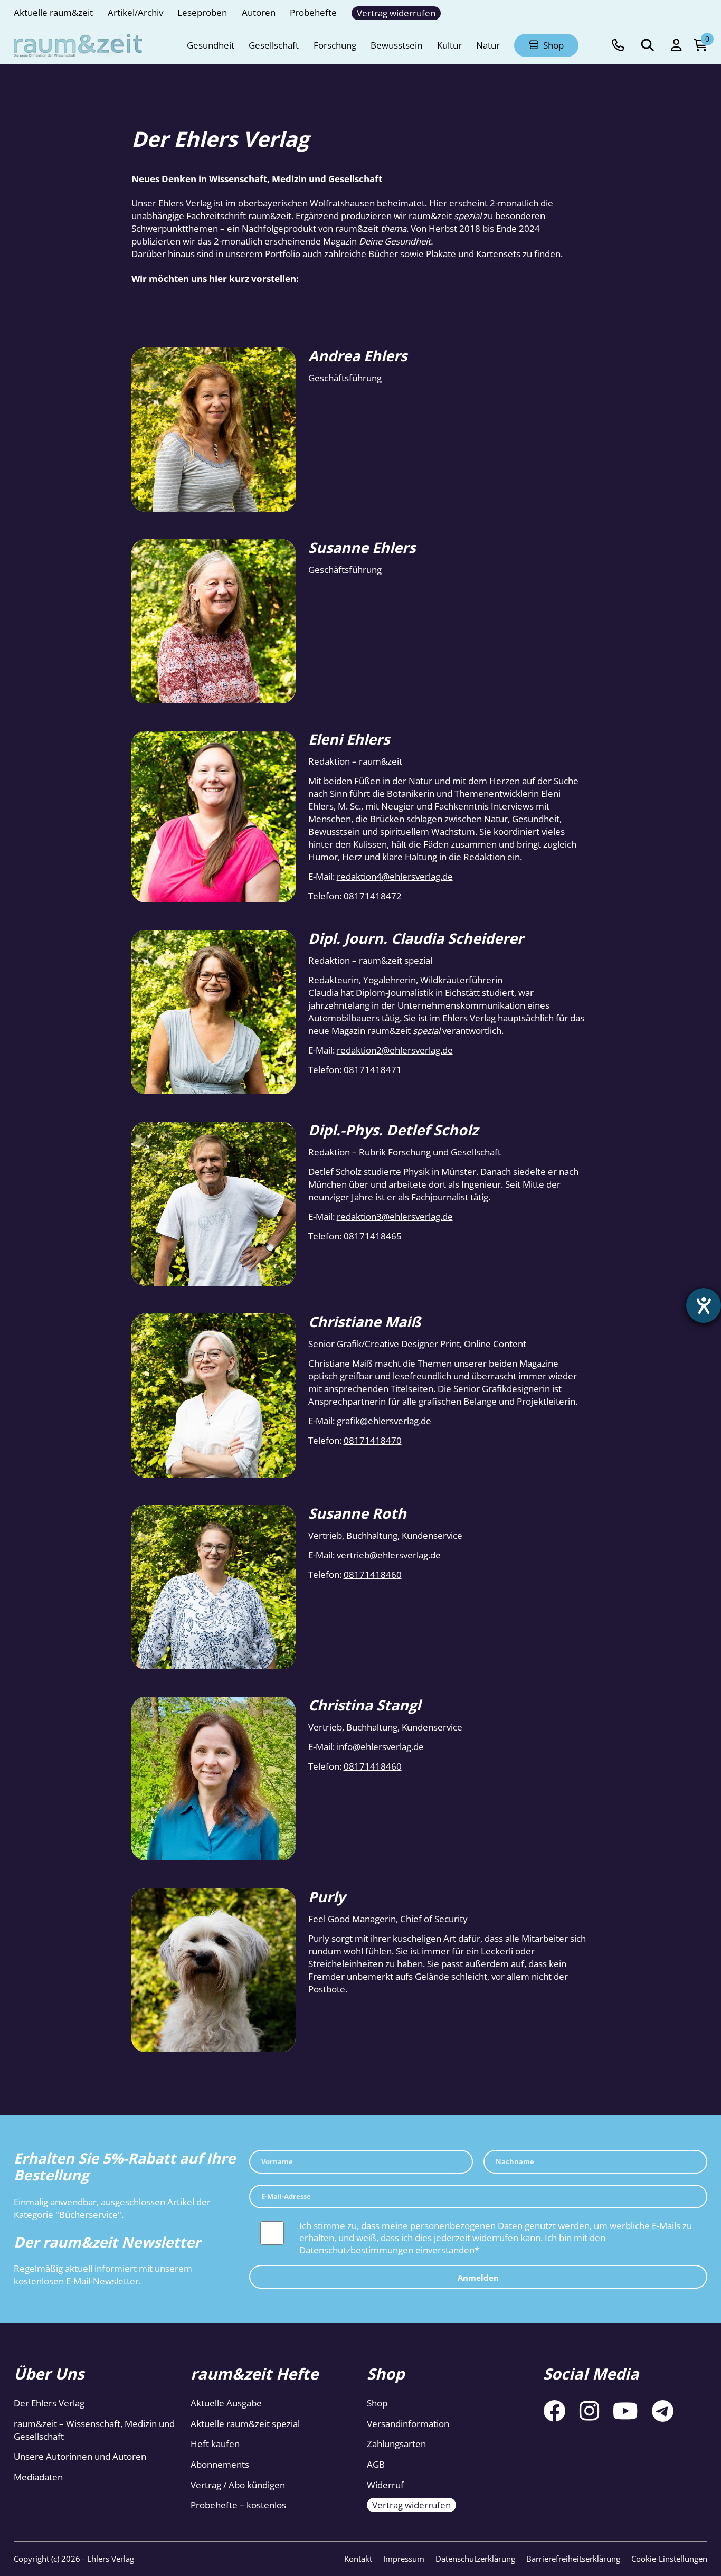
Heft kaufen (215, 2444)
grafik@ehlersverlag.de (384, 1421)
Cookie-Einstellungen (669, 2559)
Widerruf (385, 2485)
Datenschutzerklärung (475, 2559)
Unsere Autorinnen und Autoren (80, 2457)
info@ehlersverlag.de (380, 1747)
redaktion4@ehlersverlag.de (395, 876)
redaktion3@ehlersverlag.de (395, 1216)
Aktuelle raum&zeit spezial (245, 2424)
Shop (377, 2404)
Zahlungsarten (396, 2444)
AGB (376, 2464)
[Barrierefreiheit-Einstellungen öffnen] (704, 1305)
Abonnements (220, 2464)
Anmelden (478, 2278)
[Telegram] (663, 2410)
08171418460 (373, 1574)
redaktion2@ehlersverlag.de (395, 1050)
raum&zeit (445, 216)
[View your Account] (676, 45)
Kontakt (358, 2559)
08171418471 (373, 1070)
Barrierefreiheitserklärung (573, 2559)
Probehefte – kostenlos (238, 2506)
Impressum (404, 2559)
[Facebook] (554, 2410)
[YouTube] (625, 2410)
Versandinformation (408, 2424)
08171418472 (373, 896)
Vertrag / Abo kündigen (238, 2485)
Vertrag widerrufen (411, 2506)
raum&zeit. (271, 216)
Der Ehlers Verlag (49, 2404)
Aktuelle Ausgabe (226, 2404)
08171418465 (373, 1236)
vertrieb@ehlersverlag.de (389, 1555)
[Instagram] (589, 2410)
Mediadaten (38, 2477)
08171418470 (373, 1440)
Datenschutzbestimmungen (356, 2250)
